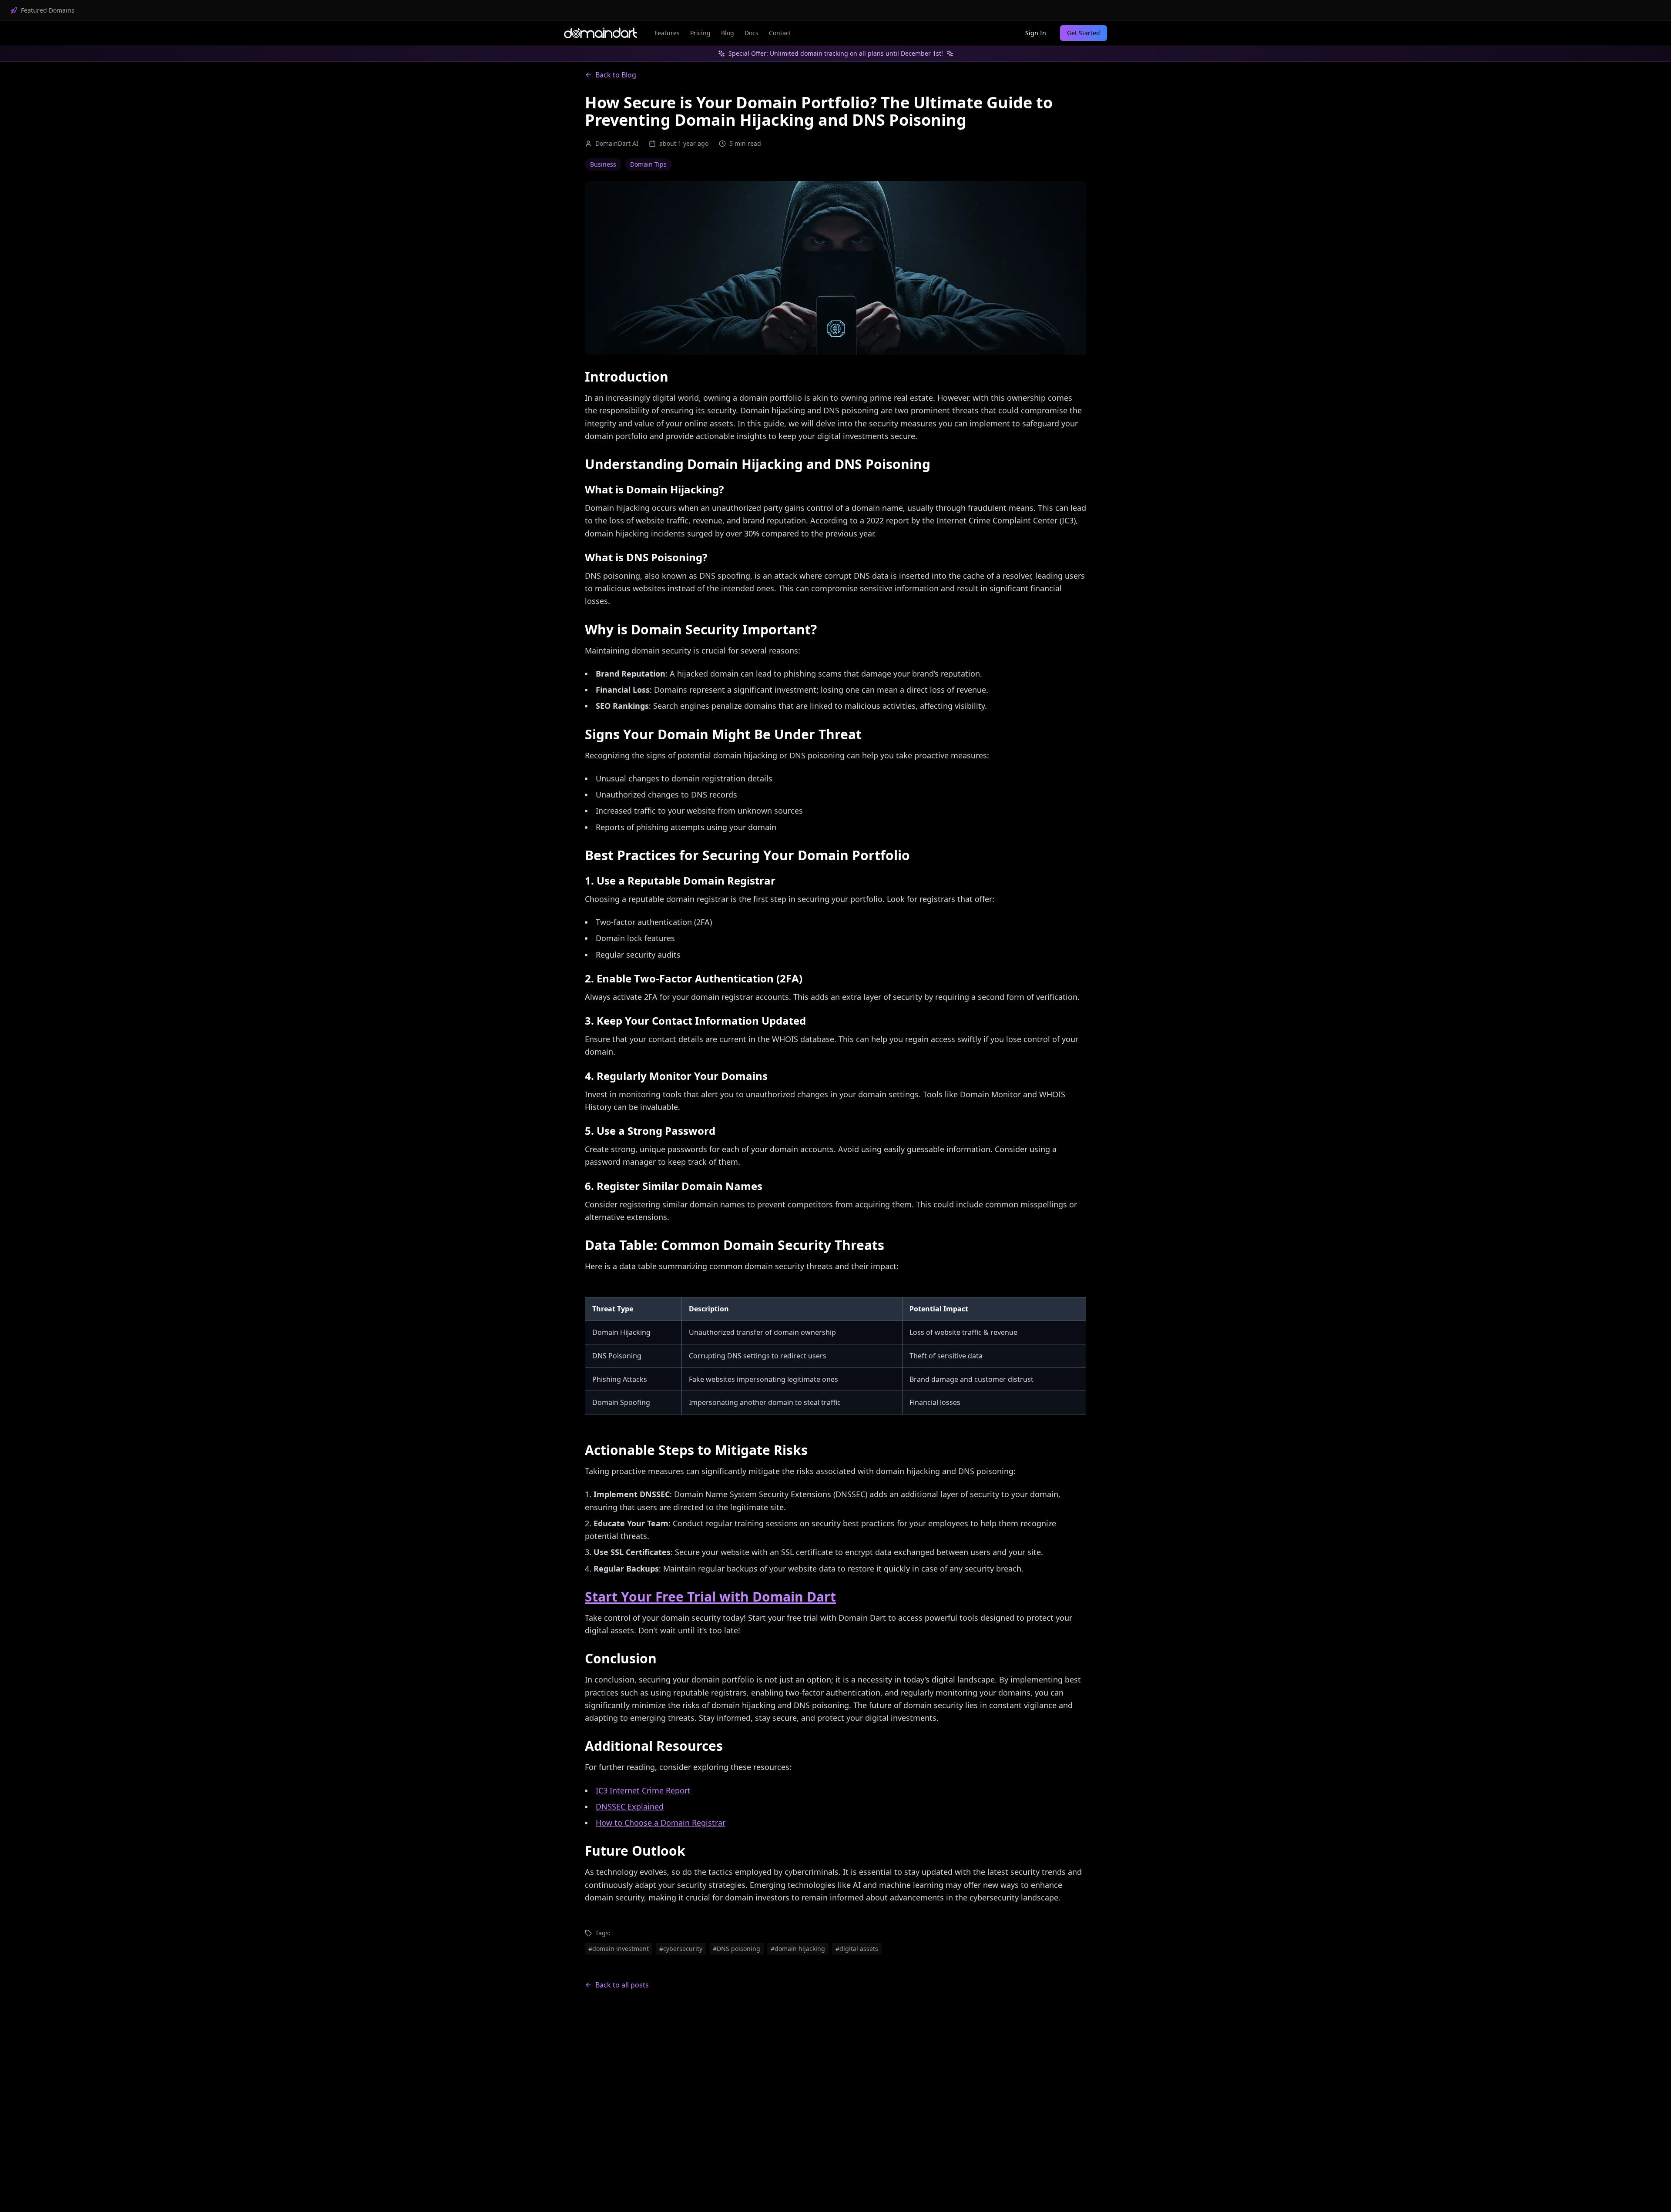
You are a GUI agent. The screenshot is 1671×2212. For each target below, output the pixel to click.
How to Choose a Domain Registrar (661, 1823)
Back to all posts (622, 1985)
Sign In (1036, 33)
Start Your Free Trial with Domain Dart (710, 1597)
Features (667, 33)
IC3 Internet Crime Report (643, 1790)
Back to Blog (616, 75)
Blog (728, 33)
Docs (752, 33)
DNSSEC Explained (630, 1806)
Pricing (700, 33)
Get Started (1084, 33)
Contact (780, 33)
